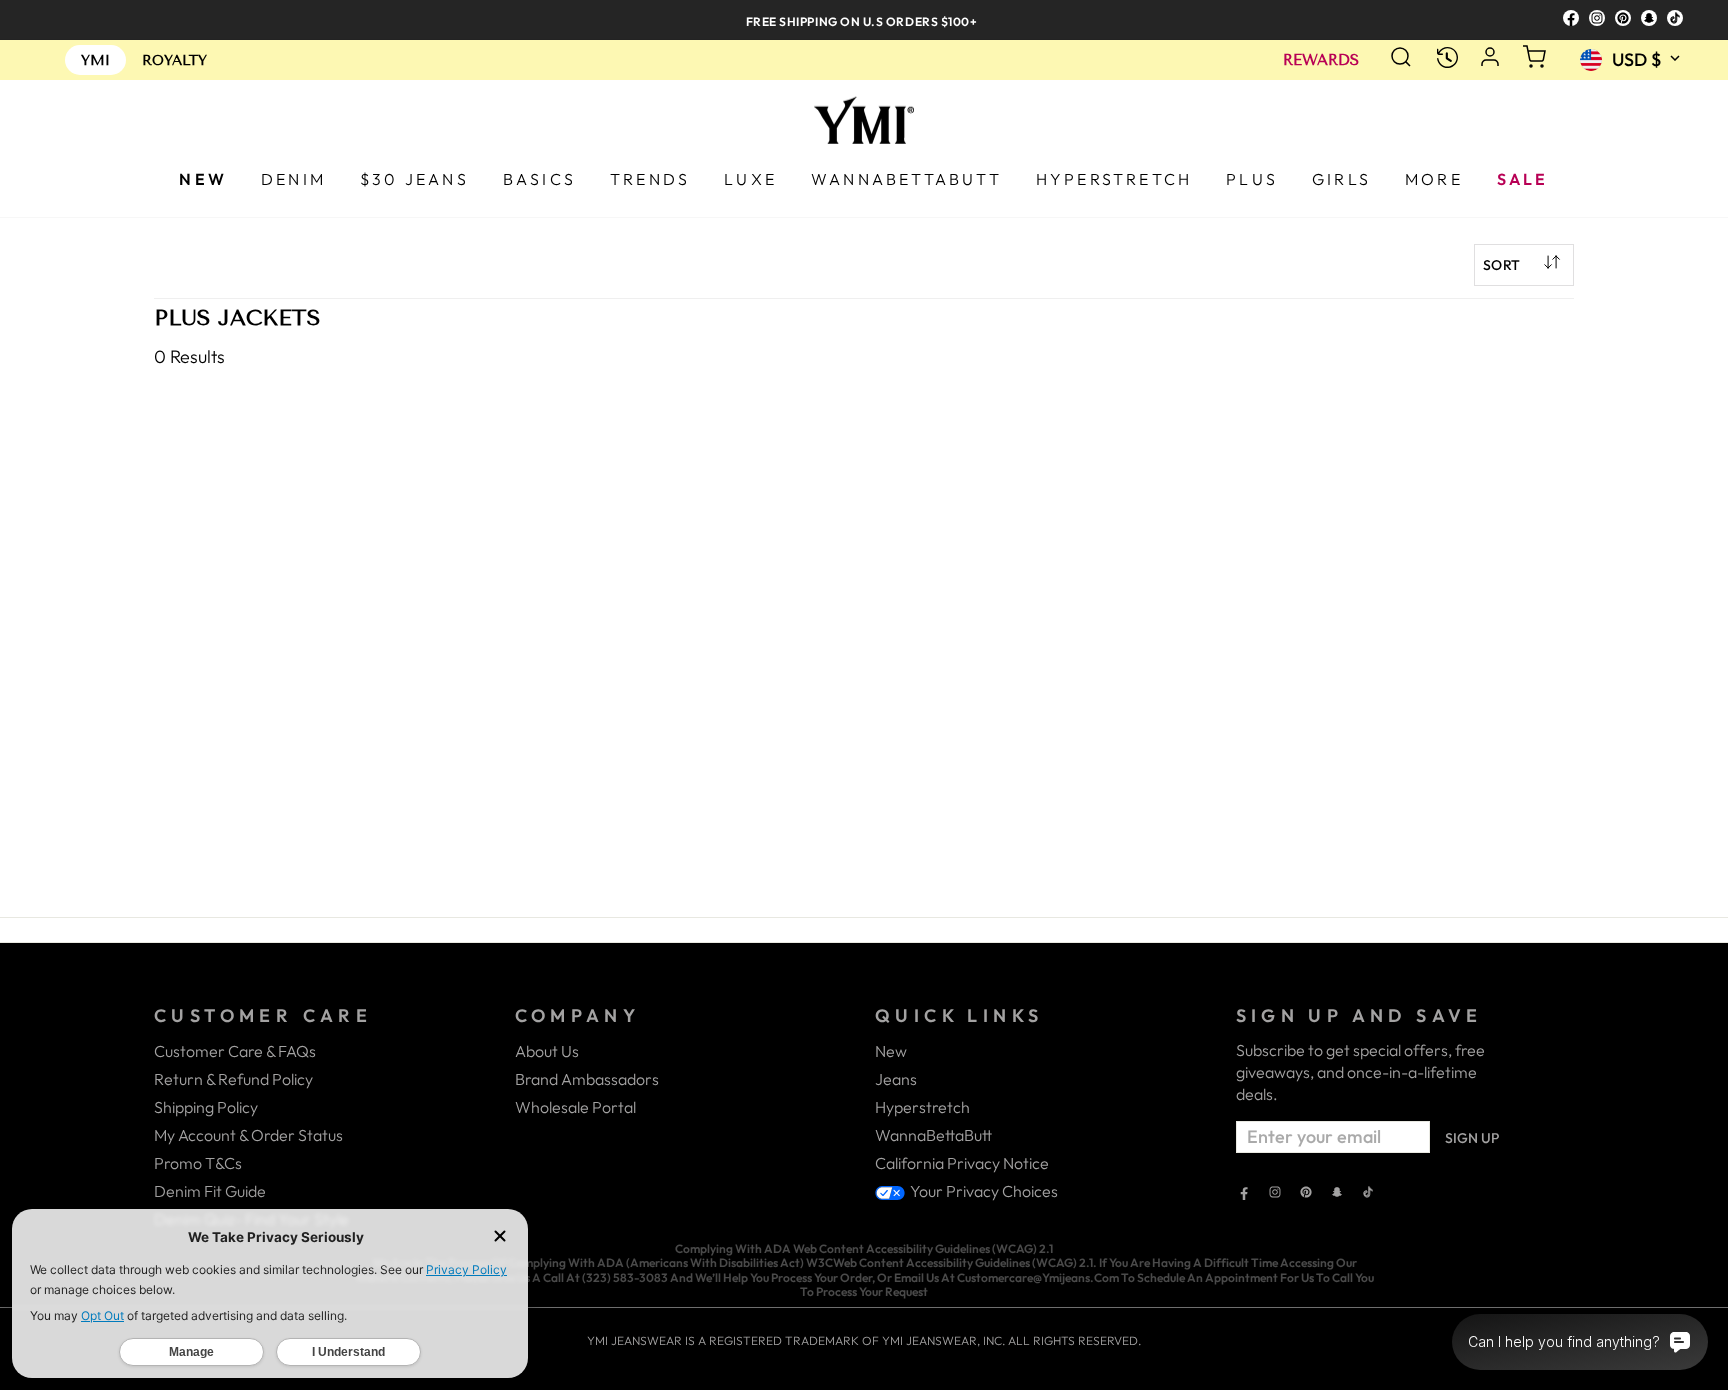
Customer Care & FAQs (235, 1051)
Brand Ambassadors (587, 1079)
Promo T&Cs (198, 1163)
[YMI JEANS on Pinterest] (1306, 1194)
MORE (1434, 179)
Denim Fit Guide (210, 1191)
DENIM (293, 179)
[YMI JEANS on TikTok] (1368, 1194)
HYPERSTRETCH (1114, 179)
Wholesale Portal (575, 1107)
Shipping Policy (206, 1107)
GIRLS (1341, 179)
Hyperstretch (922, 1107)
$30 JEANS (414, 179)
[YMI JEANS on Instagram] (1275, 1194)
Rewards (1321, 60)
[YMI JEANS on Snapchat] (1337, 1194)
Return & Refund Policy (233, 1079)
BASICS (539, 179)
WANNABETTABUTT (906, 179)
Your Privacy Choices (982, 1191)
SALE (1523, 179)
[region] (864, 19)
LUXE (750, 179)
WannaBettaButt (933, 1135)
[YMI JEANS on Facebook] (1244, 1194)
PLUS (1252, 179)
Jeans (896, 1079)
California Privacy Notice (962, 1163)
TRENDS (650, 179)
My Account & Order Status (248, 1135)
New (891, 1051)
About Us (547, 1051)
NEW (203, 179)
